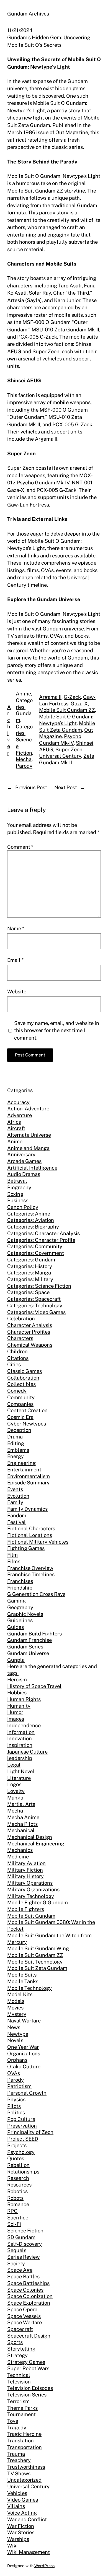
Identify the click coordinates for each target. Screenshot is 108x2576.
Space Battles (23, 2276)
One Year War (23, 2047)
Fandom (17, 1515)
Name (16, 928)
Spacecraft (20, 2329)
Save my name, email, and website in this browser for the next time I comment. (57, 1030)
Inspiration (20, 1745)
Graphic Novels (25, 1614)
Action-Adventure (28, 1108)
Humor (15, 1712)
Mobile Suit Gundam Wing (38, 1948)
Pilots (14, 2106)
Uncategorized (24, 2480)
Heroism (17, 1679)
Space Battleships (28, 2283)
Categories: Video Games (36, 1312)
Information (21, 1732)
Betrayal (17, 1181)
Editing (16, 1443)
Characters (20, 1338)
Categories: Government (36, 1253)
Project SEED (23, 2139)
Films (14, 1561)
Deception (19, 1430)
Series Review (23, 2257)
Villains (16, 2506)
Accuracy (18, 1102)
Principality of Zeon (30, 2132)
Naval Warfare (24, 2021)
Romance (18, 2204)
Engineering (21, 1463)
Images (16, 1719)
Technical (19, 2375)
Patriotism (19, 2086)
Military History (25, 1876)
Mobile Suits (22, 1975)
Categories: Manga (29, 1273)
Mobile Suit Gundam (31, 1916)
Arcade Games (24, 1161)
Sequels (17, 2250)
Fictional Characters (31, 1528)
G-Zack (72, 697)
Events (15, 1489)
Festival (16, 1522)
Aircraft (16, 1128)
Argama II (50, 697)
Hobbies (17, 1692)
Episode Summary (28, 1482)
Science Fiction (25, 2230)
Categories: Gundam (24, 710)
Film (12, 1555)
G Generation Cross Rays (36, 1594)
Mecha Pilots (22, 1824)
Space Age (20, 2270)
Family (15, 1502)
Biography (19, 1187)
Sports (15, 2342)
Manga (15, 1798)
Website (17, 991)
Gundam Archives (28, 14)
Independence (24, 1725)
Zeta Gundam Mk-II (67, 759)
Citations (18, 1358)
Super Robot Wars (28, 2368)
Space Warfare (25, 2322)
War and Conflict (27, 2519)
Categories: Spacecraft (34, 1299)
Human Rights (24, 1699)
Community (21, 1397)
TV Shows (19, 2473)
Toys (13, 2421)
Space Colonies (25, 2290)
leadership (20, 1758)
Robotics (17, 2191)
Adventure (20, 1115)
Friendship (20, 1588)
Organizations (24, 2053)
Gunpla (16, 1660)
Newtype (18, 2034)
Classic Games (25, 1371)
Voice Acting (22, 2513)
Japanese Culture (27, 1752)
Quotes (16, 2158)
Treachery (19, 2460)
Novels (15, 2040)
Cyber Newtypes (27, 1424)
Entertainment (24, 1469)
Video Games (23, 2500)
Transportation (25, 2447)
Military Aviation (26, 1863)
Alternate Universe (29, 1135)
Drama (15, 1437)
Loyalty (16, 1791)
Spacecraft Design (29, 2336)
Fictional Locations (30, 1535)
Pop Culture (21, 2119)
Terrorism (18, 2401)
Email (15, 960)
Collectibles (21, 1384)
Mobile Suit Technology (35, 1962)
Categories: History (30, 1266)
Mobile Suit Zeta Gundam (67, 726)
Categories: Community (35, 1246)
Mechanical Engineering (36, 1843)
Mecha (24, 759)
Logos (14, 1784)
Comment (20, 847)
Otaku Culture (24, 2066)
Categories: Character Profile (41, 1240)
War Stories (21, 2532)
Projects (17, 2145)
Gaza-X (79, 703)
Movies (15, 2008)
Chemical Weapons (30, 1345)
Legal (14, 1765)
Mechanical (21, 1830)
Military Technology (31, 1896)
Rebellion (18, 2165)
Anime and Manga (28, 1148)
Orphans (17, 2060)
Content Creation (27, 1410)
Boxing (15, 1194)
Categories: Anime (29, 1214)
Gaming (16, 1601)
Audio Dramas (24, 1174)
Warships (18, 2539)
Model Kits (20, 1994)
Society (16, 2263)
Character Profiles (29, 1332)
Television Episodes (30, 2388)
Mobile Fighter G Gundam (38, 1902)
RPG (12, 2211)
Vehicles (17, 2493)
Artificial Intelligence (32, 1168)
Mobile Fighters (26, 1909)
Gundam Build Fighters (34, 1634)
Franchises (20, 1581)
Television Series (27, 2395)
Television (19, 2382)
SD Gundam (21, 2237)
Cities (14, 1364)
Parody (24, 766)
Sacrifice (18, 2217)
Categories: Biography (33, 1227)
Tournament (21, 2414)
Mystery (17, 2014)
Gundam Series (25, 1647)
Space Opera (22, 2309)
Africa (14, 1122)
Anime (23, 694)
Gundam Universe (28, 1653)
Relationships (23, 2172)
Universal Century (60, 756)
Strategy (17, 2355)
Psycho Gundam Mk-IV (60, 739)
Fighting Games (26, 1548)
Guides (16, 1627)
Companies (20, 1404)
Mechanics (20, 1850)
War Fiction (21, 2526)
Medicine (18, 1856)
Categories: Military (30, 1279)
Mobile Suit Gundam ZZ (67, 710)
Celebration (21, 1318)
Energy (16, 1456)
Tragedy (17, 2427)
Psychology (21, 2152)
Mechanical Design (30, 1837)
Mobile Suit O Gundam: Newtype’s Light (66, 720)
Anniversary (21, 1154)
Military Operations (30, 1883)
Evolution (18, 1496)
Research (18, 2178)
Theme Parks (22, 2408)
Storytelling (21, 2349)
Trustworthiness (26, 2467)
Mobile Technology (29, 1988)
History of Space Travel (34, 1686)
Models (16, 2001)
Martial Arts (21, 1804)
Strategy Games (26, 2362)
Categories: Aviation (31, 1220)
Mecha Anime (23, 1817)
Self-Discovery (25, 2244)
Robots (15, 2198)
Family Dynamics (27, 1509)
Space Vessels (24, 2316)
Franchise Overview (30, 1568)
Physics (16, 2099)
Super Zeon (69, 749)
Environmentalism (29, 1476)
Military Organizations (33, 1889)
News (14, 2027)
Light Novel (21, 1771)
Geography (20, 1607)
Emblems (18, 1450)
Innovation (20, 1738)
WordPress (44, 2566)
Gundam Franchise (29, 1640)
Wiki (12, 2546)
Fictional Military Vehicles (38, 1542)
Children (17, 1351)
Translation (20, 2440)
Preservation (22, 2126)
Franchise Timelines (31, 1574)
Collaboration (23, 1378)
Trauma (16, 2454)
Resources (19, 2185)
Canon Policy (23, 1207)
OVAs (14, 2073)
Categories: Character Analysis (43, 1233)
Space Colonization (30, 2296)
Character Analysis (30, 1325)
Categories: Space (28, 1292)
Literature (19, 1778)
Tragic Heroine (24, 2434)
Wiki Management (29, 2552)
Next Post (66, 787)
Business (18, 1200)
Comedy (17, 1391)
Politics (16, 2112)
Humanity (19, 1706)
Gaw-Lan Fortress (67, 700)
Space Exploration (29, 2303)
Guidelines (20, 1620)
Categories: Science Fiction (24, 740)
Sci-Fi (14, 2224)
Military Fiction (25, 1870)
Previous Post (31, 787)
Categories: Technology (35, 1305)
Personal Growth (27, 2093)
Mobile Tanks (23, 1981)
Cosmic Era (20, 1417)
